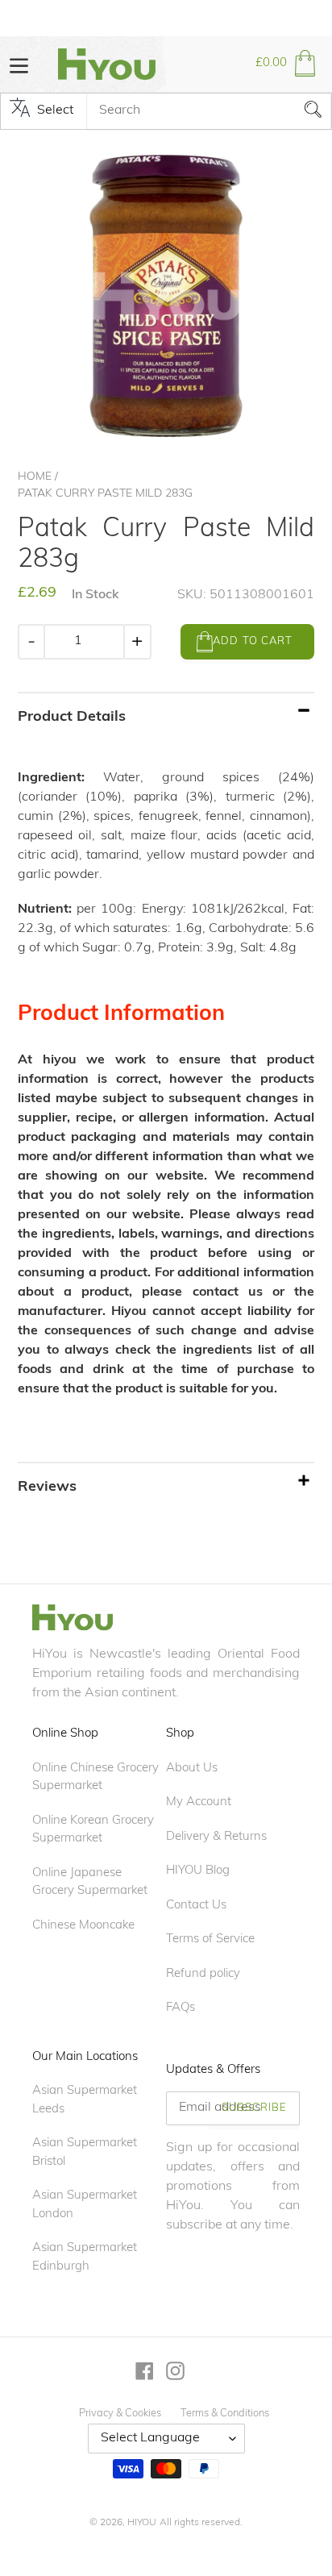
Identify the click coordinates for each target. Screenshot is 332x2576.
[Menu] (19, 64)
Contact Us (196, 1906)
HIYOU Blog (198, 1871)
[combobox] (209, 111)
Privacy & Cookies (120, 2414)
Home (35, 477)
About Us (192, 1769)
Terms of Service (210, 1939)
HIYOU (142, 2523)
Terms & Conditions (225, 2414)
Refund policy (203, 1974)
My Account (199, 1802)
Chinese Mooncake (83, 1926)
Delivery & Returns (216, 1837)
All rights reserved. (201, 2523)
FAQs (181, 2008)
